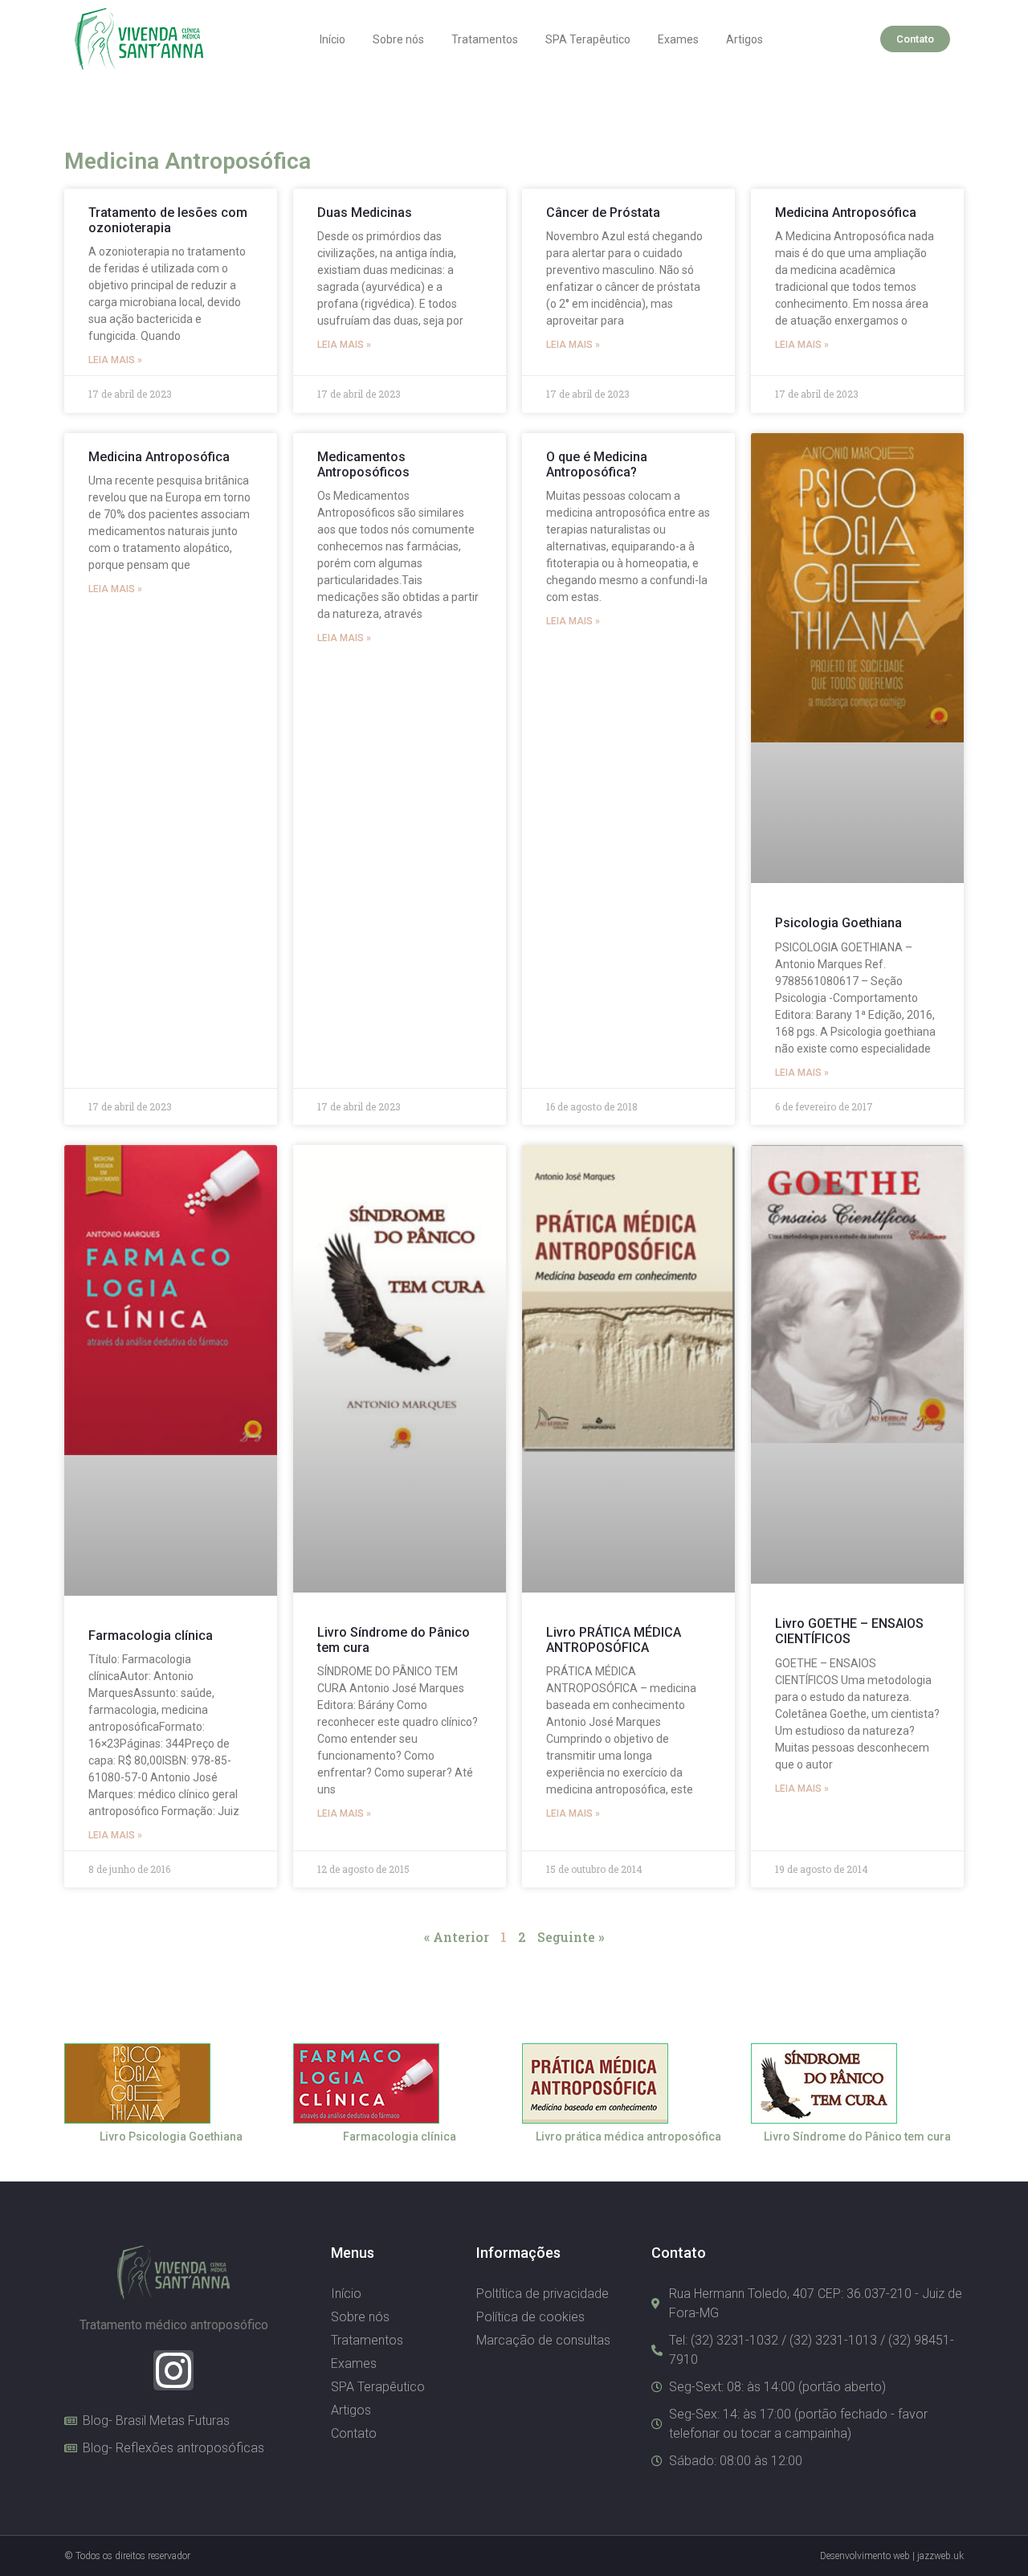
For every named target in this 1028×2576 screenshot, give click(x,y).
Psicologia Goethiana (838, 923)
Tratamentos (485, 39)
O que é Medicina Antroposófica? (597, 464)
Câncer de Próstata (603, 213)
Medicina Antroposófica (846, 213)
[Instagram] (173, 2370)
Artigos (744, 39)
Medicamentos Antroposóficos (363, 464)
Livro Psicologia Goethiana (171, 2136)
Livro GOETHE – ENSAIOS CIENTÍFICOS (849, 1631)
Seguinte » (571, 1937)
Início (332, 39)
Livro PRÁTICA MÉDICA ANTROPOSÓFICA (614, 1640)
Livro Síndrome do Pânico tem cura (857, 2136)
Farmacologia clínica (151, 1636)
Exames (678, 39)
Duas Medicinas (365, 213)
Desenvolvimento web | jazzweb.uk (892, 2556)
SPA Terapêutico (588, 39)
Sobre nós (398, 39)
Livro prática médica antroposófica (628, 2136)
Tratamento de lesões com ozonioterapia (168, 220)
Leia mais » (115, 360)
